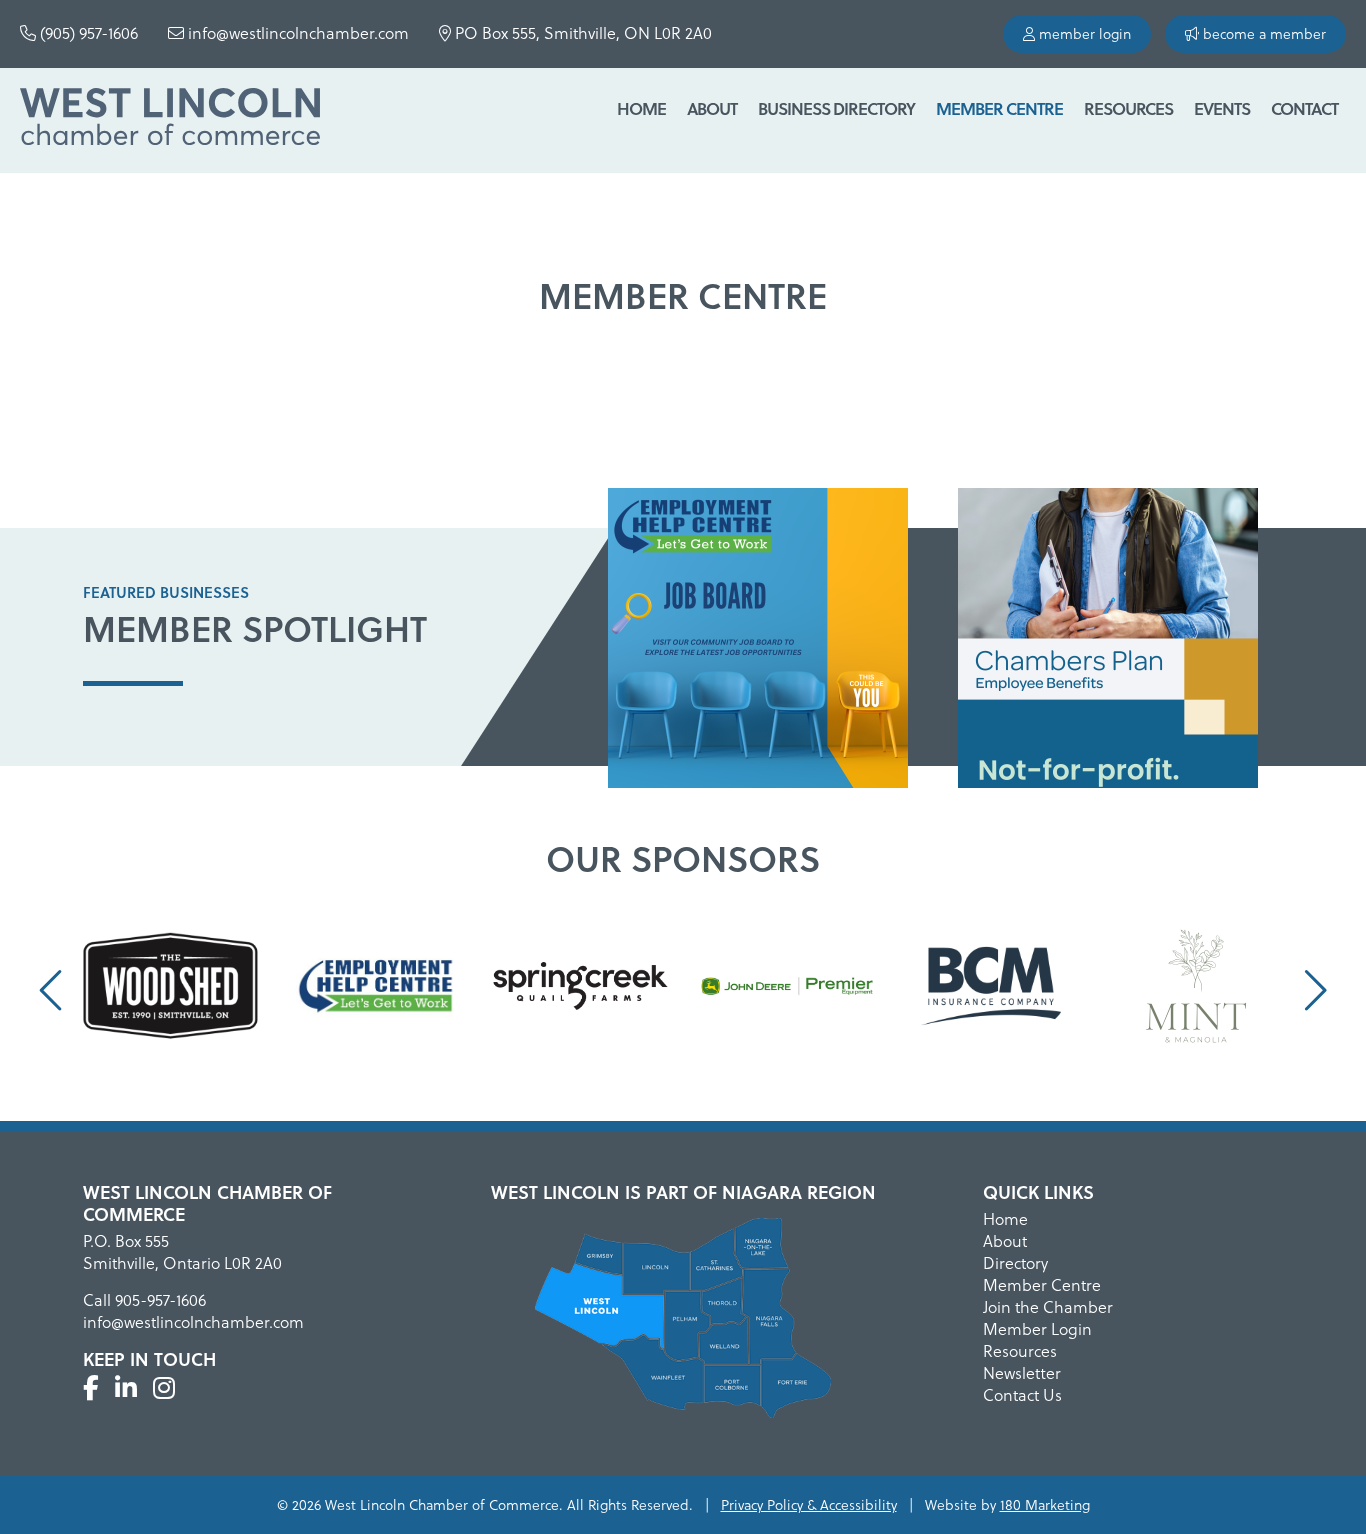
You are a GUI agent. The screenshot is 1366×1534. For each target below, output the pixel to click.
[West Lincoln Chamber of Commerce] (170, 120)
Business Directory (836, 108)
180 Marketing (1045, 1505)
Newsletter (1022, 1373)
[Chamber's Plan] (1108, 642)
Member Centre (999, 108)
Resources (1128, 108)
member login (1083, 34)
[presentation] (53, 991)
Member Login (1037, 1329)
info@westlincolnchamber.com (296, 33)
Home (641, 108)
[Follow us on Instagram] (164, 1388)
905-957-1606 (160, 1300)
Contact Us (1022, 1395)
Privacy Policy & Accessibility (809, 1505)
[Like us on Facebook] (91, 1388)
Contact (1304, 108)
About (712, 108)
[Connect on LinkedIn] (126, 1388)
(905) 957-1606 (87, 33)
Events (1222, 108)
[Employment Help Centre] (758, 642)
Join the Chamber (1048, 1307)
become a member (1262, 34)
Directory (1015, 1263)
